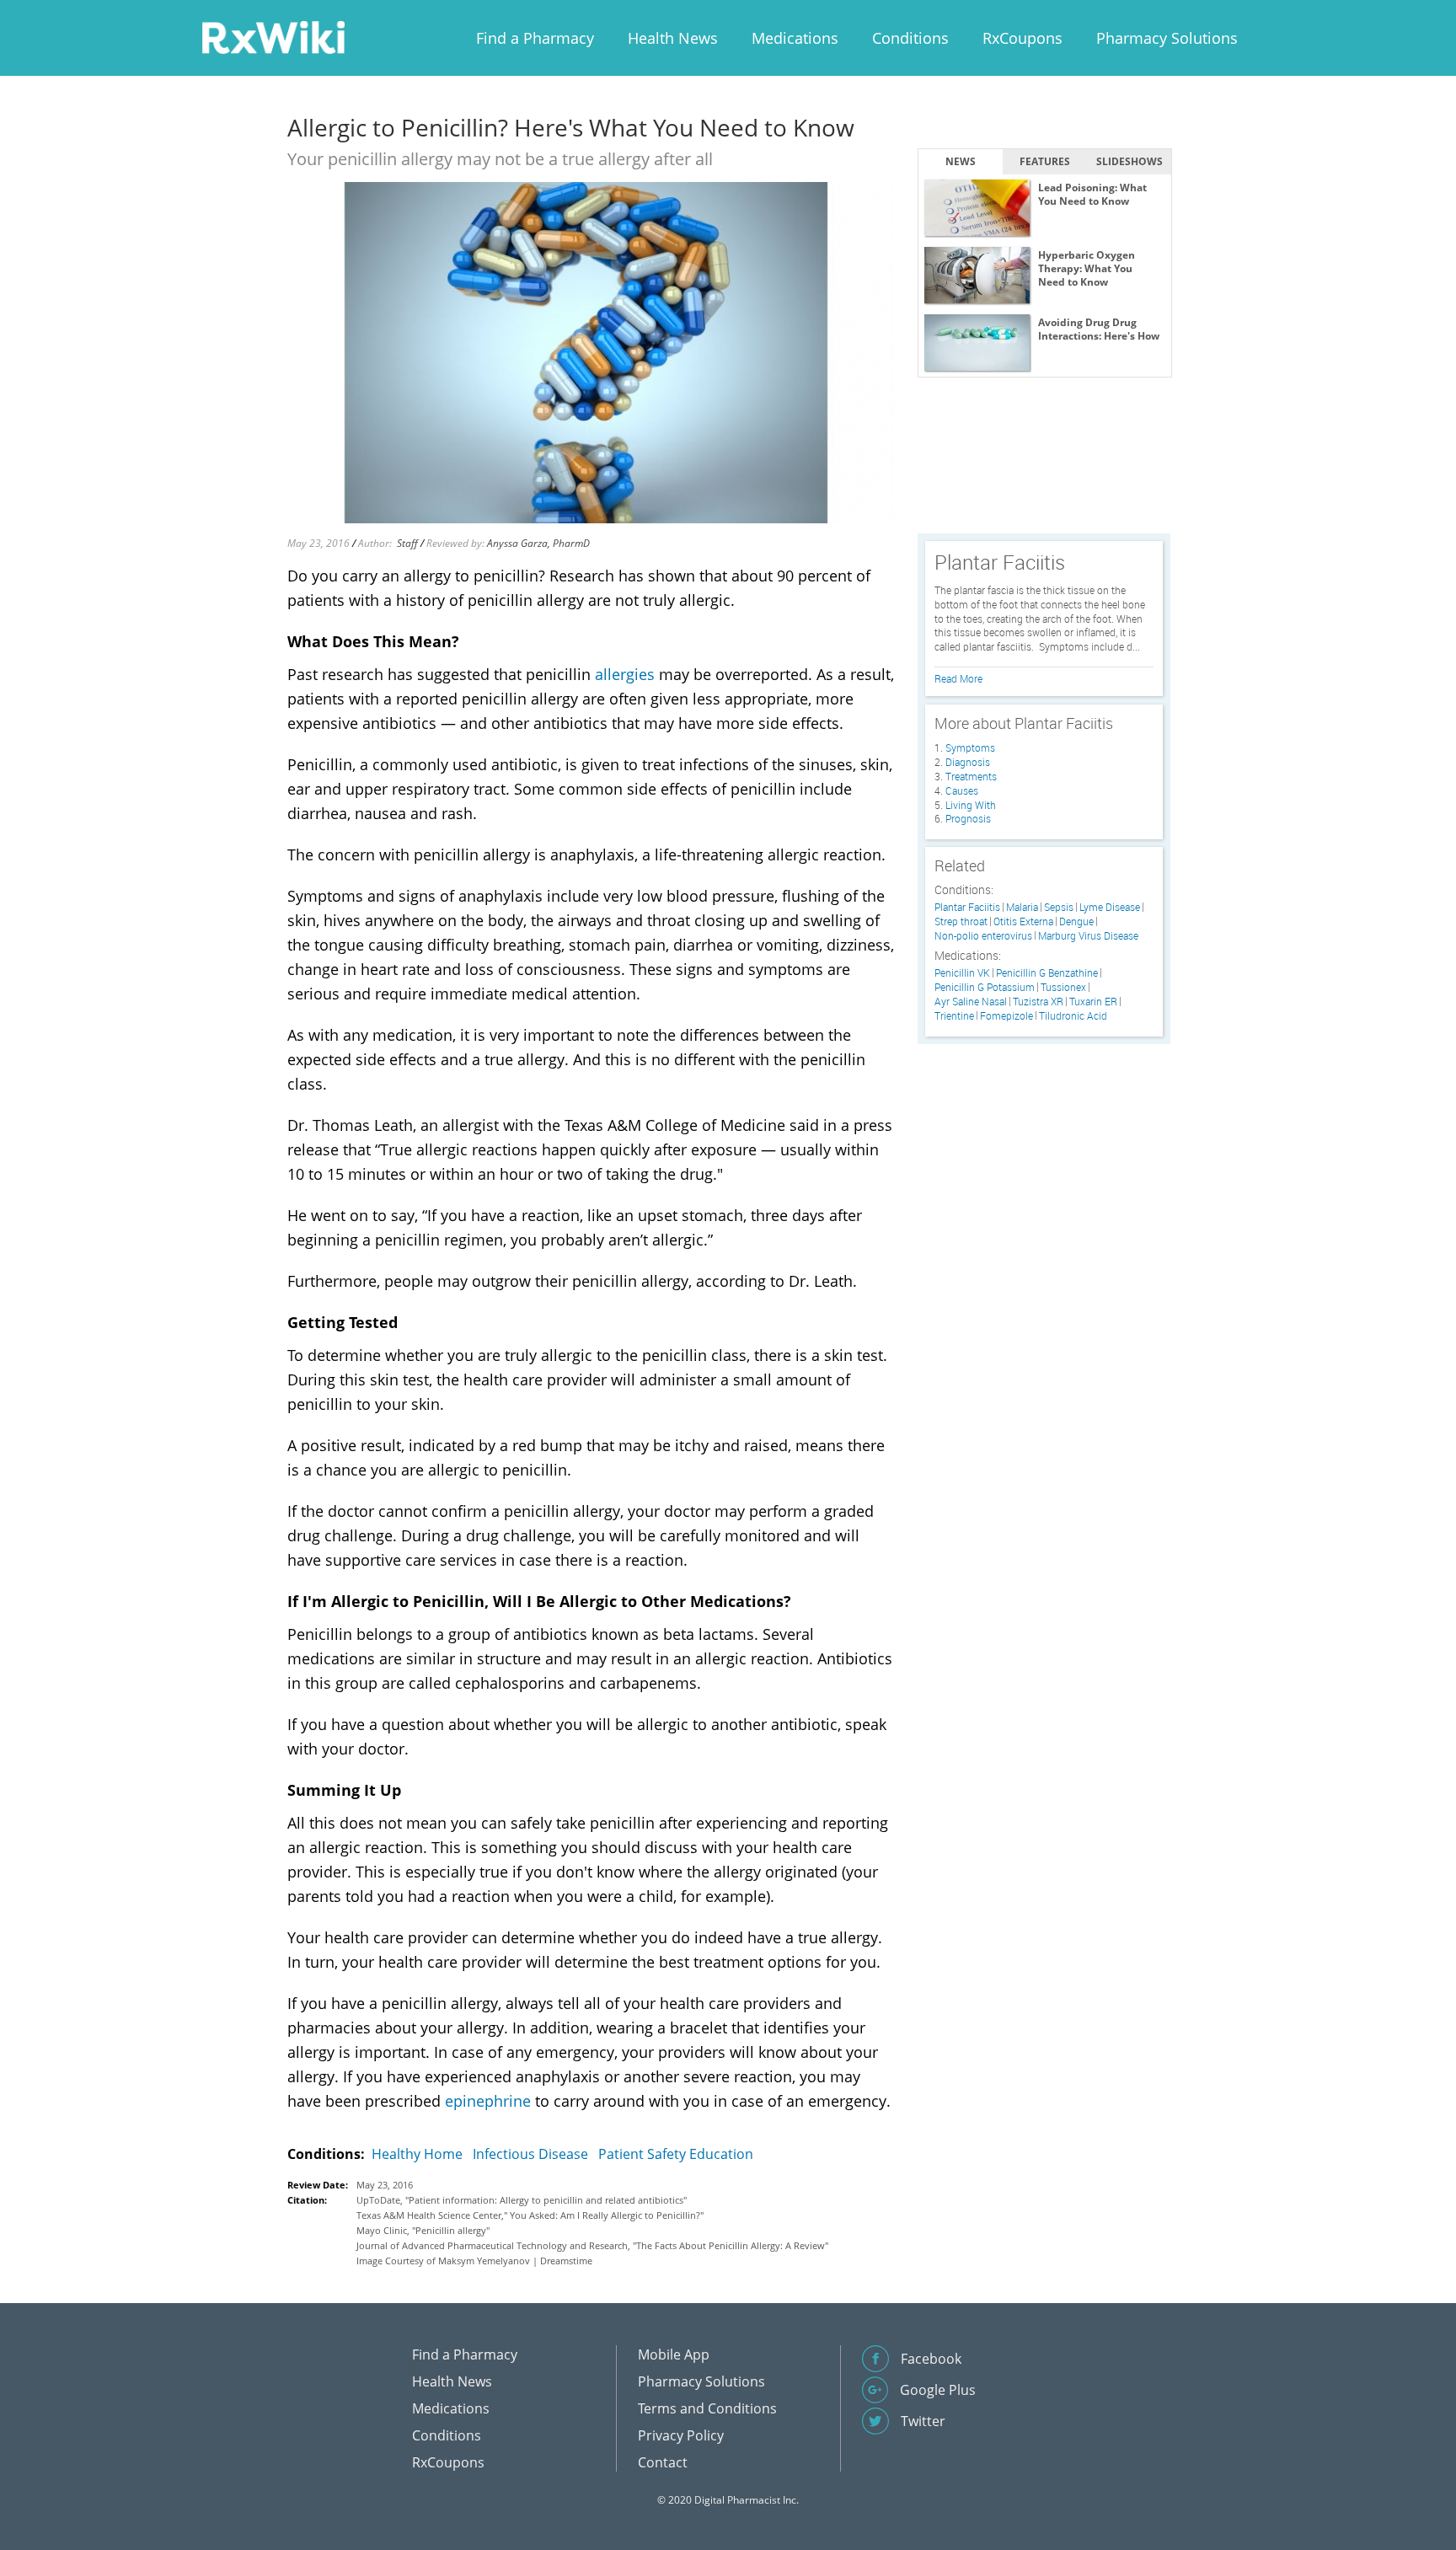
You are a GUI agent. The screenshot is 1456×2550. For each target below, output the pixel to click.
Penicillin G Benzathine (1047, 973)
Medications (795, 38)
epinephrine (488, 2101)
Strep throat (961, 921)
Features (1045, 161)
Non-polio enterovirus (983, 936)
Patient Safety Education (676, 2154)
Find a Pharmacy (535, 38)
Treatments (971, 776)
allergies (625, 674)
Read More (958, 678)
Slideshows (1129, 161)
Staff (407, 543)
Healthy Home (417, 2154)
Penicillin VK (962, 973)
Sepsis (1059, 907)
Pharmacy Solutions (1167, 38)
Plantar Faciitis (967, 907)
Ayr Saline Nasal (971, 1002)
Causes (962, 790)
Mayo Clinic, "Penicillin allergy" (423, 2230)
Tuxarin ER (1093, 1002)
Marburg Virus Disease (1088, 936)
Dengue (1076, 921)
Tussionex (1063, 987)
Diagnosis (968, 762)
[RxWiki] (273, 37)
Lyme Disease (1110, 907)
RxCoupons (1022, 38)
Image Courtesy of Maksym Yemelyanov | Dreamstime (474, 2261)
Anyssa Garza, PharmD (538, 543)
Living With (971, 805)
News (961, 161)
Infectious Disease (530, 2154)
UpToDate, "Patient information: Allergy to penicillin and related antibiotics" (522, 2200)
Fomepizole (1006, 1016)
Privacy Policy (681, 2435)
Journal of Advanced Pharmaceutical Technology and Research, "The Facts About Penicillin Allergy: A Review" (592, 2245)
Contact (663, 2462)
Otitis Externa (1023, 921)
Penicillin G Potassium (985, 987)
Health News (673, 38)
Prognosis (968, 818)
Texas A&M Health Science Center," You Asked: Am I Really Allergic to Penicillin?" (530, 2215)
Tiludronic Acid (1073, 1016)
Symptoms (970, 747)
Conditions (910, 38)
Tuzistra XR (1038, 1002)
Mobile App (674, 2354)
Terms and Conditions (707, 2408)
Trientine (954, 1016)
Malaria (1022, 907)
